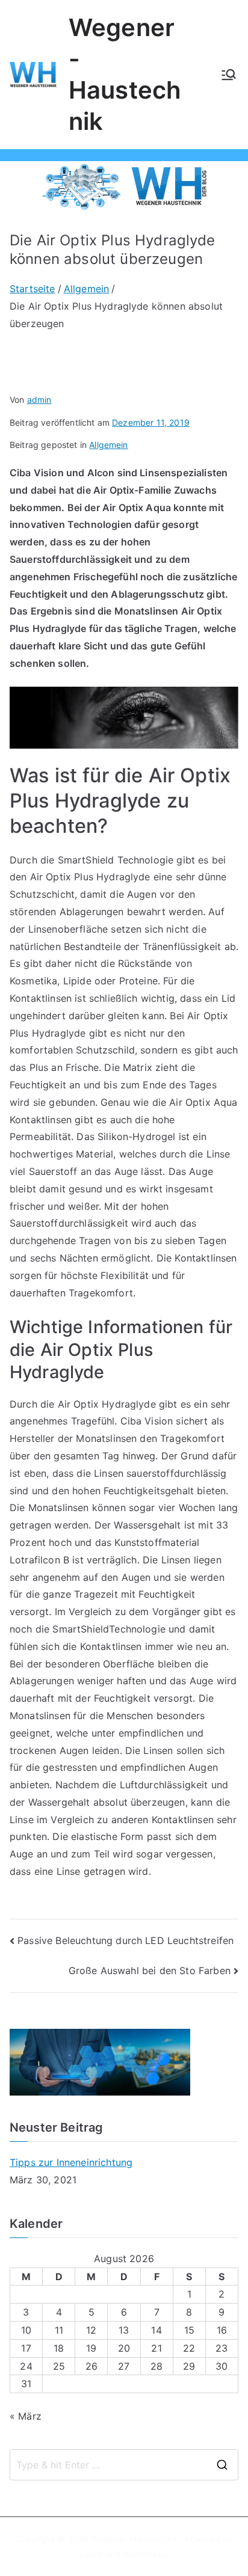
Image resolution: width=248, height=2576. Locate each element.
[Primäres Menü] (229, 75)
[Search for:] (124, 2465)
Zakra (91, 2554)
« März (26, 2416)
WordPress (145, 2554)
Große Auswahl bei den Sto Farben (150, 1970)
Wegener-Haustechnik (135, 2539)
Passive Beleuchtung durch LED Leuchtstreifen (126, 1940)
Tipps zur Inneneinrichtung (71, 2162)
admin (39, 400)
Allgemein (108, 445)
